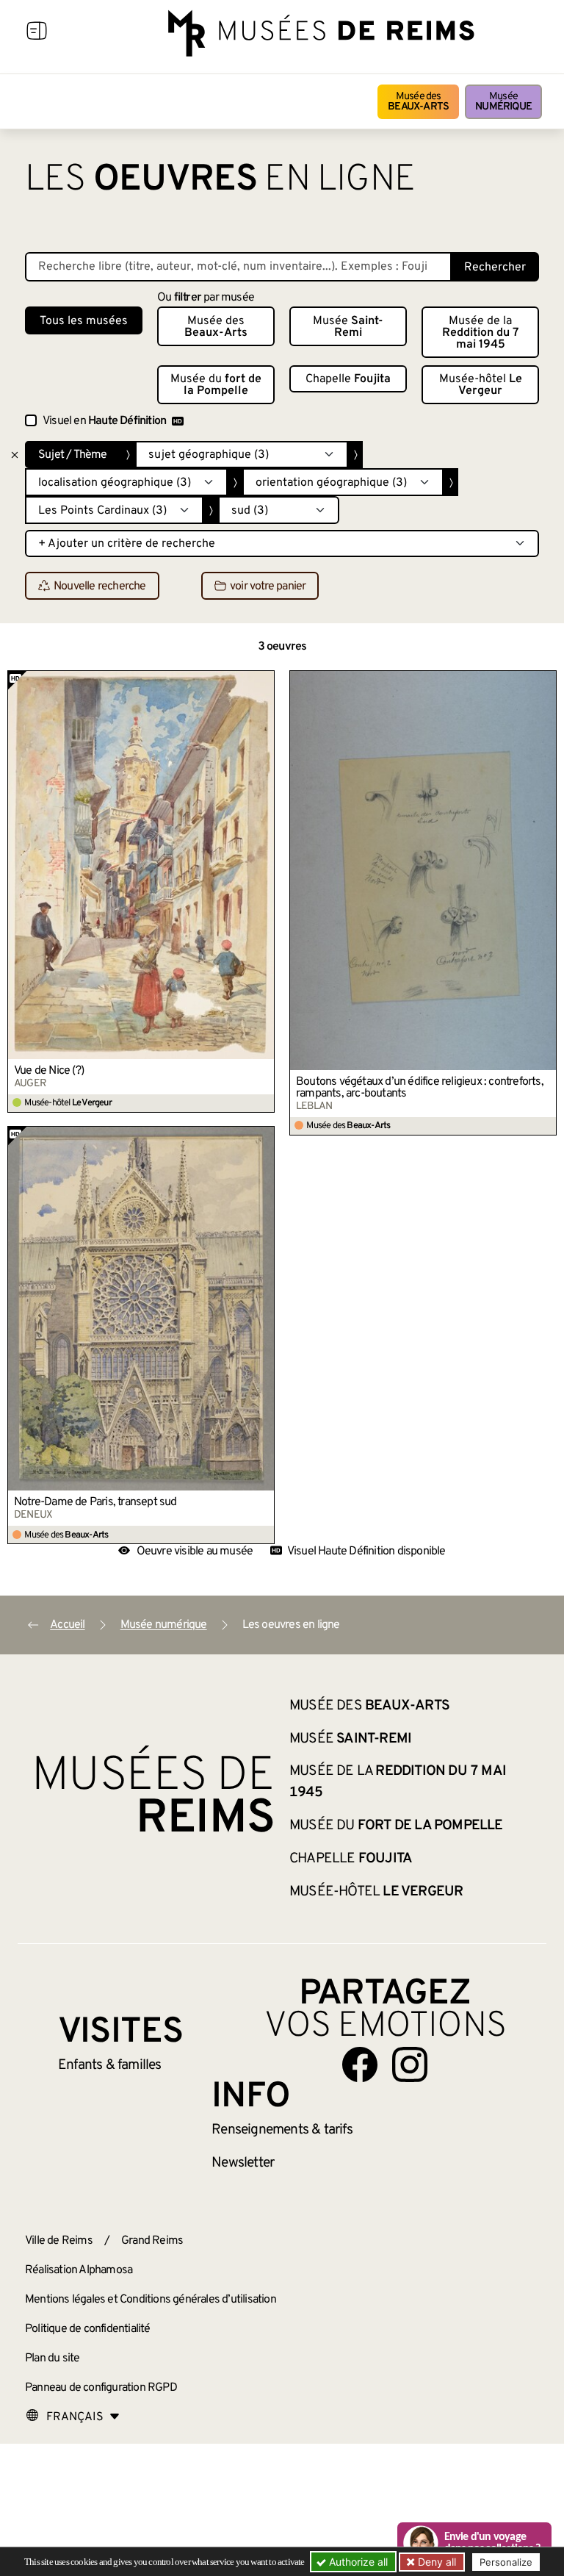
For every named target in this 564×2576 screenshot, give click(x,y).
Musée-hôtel (481, 385)
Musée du (216, 385)
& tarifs (282, 2130)
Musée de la (481, 333)
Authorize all (357, 2562)
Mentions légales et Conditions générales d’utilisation (151, 2300)
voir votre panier (268, 586)
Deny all (435, 2562)
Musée (503, 102)
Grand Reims (152, 2241)
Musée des (418, 102)
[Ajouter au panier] (264, 681)
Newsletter (243, 2163)
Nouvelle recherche (100, 586)
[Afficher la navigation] (37, 33)
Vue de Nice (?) (49, 1071)
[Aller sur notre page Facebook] (360, 2064)
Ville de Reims (59, 2241)
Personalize (506, 2562)
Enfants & (110, 2065)
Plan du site (52, 2358)
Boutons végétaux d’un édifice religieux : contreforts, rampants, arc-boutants (420, 1088)
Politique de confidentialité (88, 2329)
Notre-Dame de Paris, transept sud (95, 1502)
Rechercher (495, 268)
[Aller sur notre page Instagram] (410, 2064)
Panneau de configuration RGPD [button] (101, 2388)
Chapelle (348, 379)
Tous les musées (84, 321)
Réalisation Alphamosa (79, 2270)
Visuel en (104, 421)
